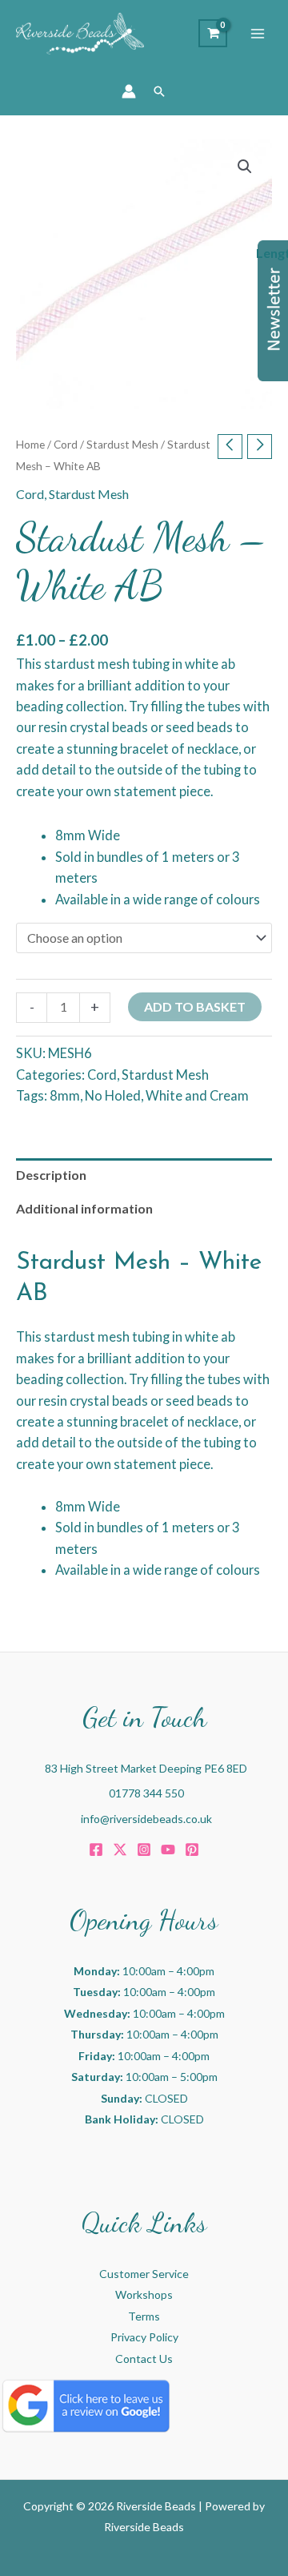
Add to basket (195, 1006)
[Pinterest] (192, 1849)
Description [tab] (51, 1175)
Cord (66, 445)
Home (30, 445)
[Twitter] (120, 1849)
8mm (65, 1095)
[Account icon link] (129, 91)
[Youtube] (168, 1849)
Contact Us (144, 2359)
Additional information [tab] (84, 1208)
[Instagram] (144, 1849)
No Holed (113, 1095)
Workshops (144, 2294)
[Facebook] (96, 1849)
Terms (144, 2316)
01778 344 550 (146, 1793)
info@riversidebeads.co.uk (146, 1819)
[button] (159, 91)
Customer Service (144, 2274)
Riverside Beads (144, 2527)
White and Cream (197, 1095)
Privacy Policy (144, 2337)
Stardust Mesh (122, 445)
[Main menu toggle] (258, 34)
